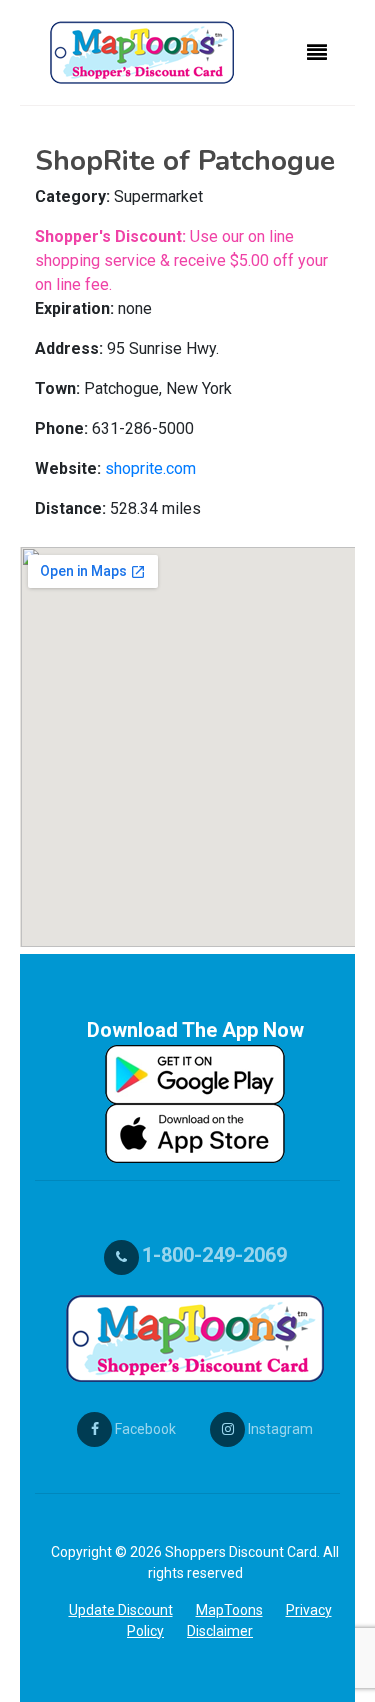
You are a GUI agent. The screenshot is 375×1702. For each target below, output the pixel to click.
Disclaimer (220, 1631)
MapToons (229, 1610)
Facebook (144, 1429)
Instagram (279, 1429)
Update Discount (121, 1610)
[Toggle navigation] (317, 53)
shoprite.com (150, 468)
